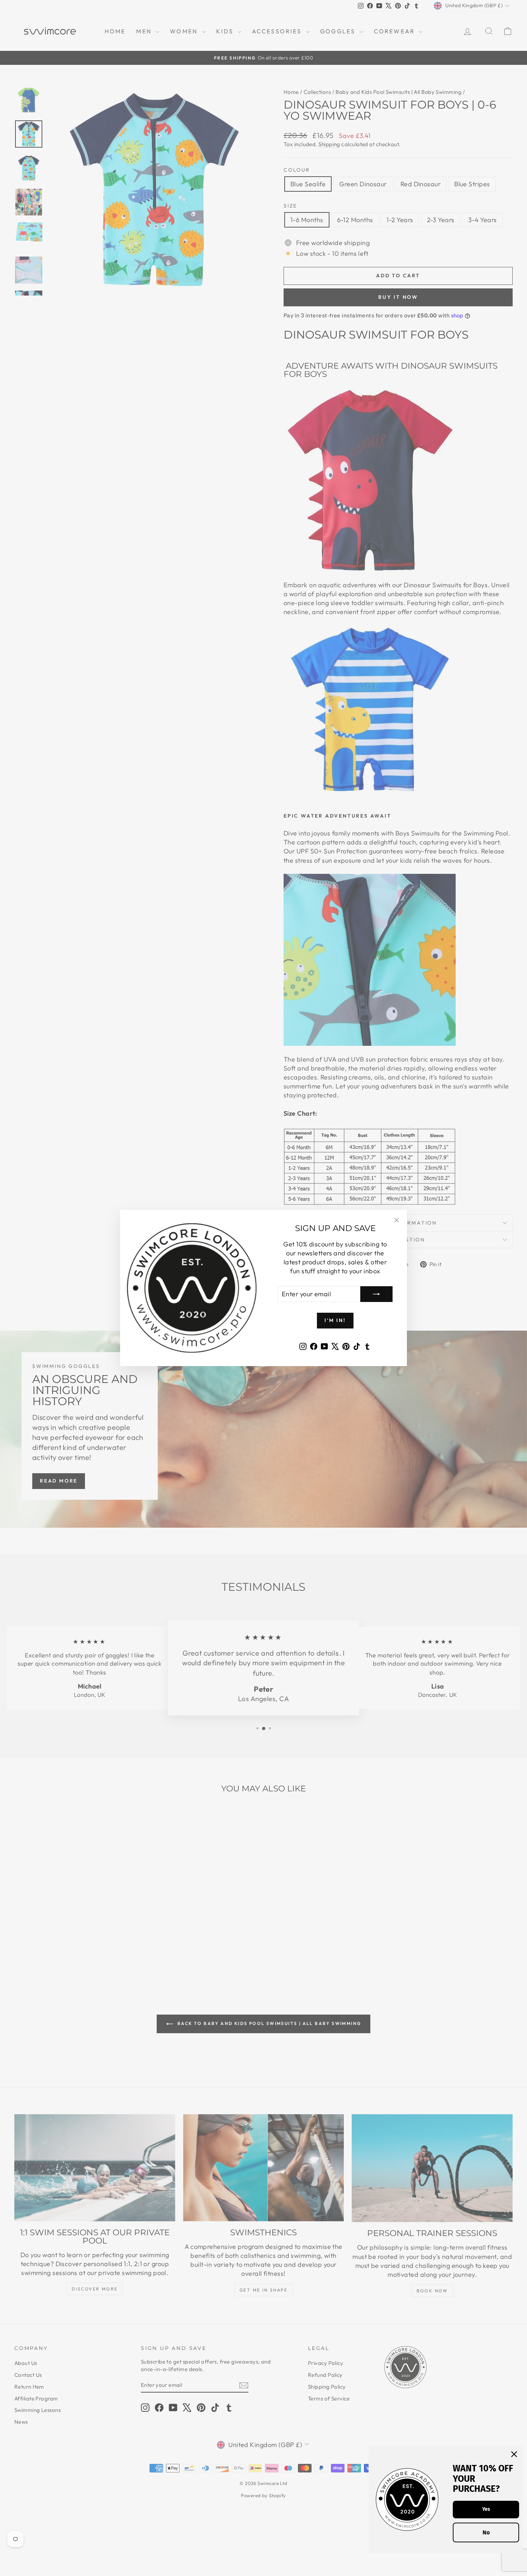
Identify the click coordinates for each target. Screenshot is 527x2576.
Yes (486, 2509)
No (486, 2532)
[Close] (514, 2454)
